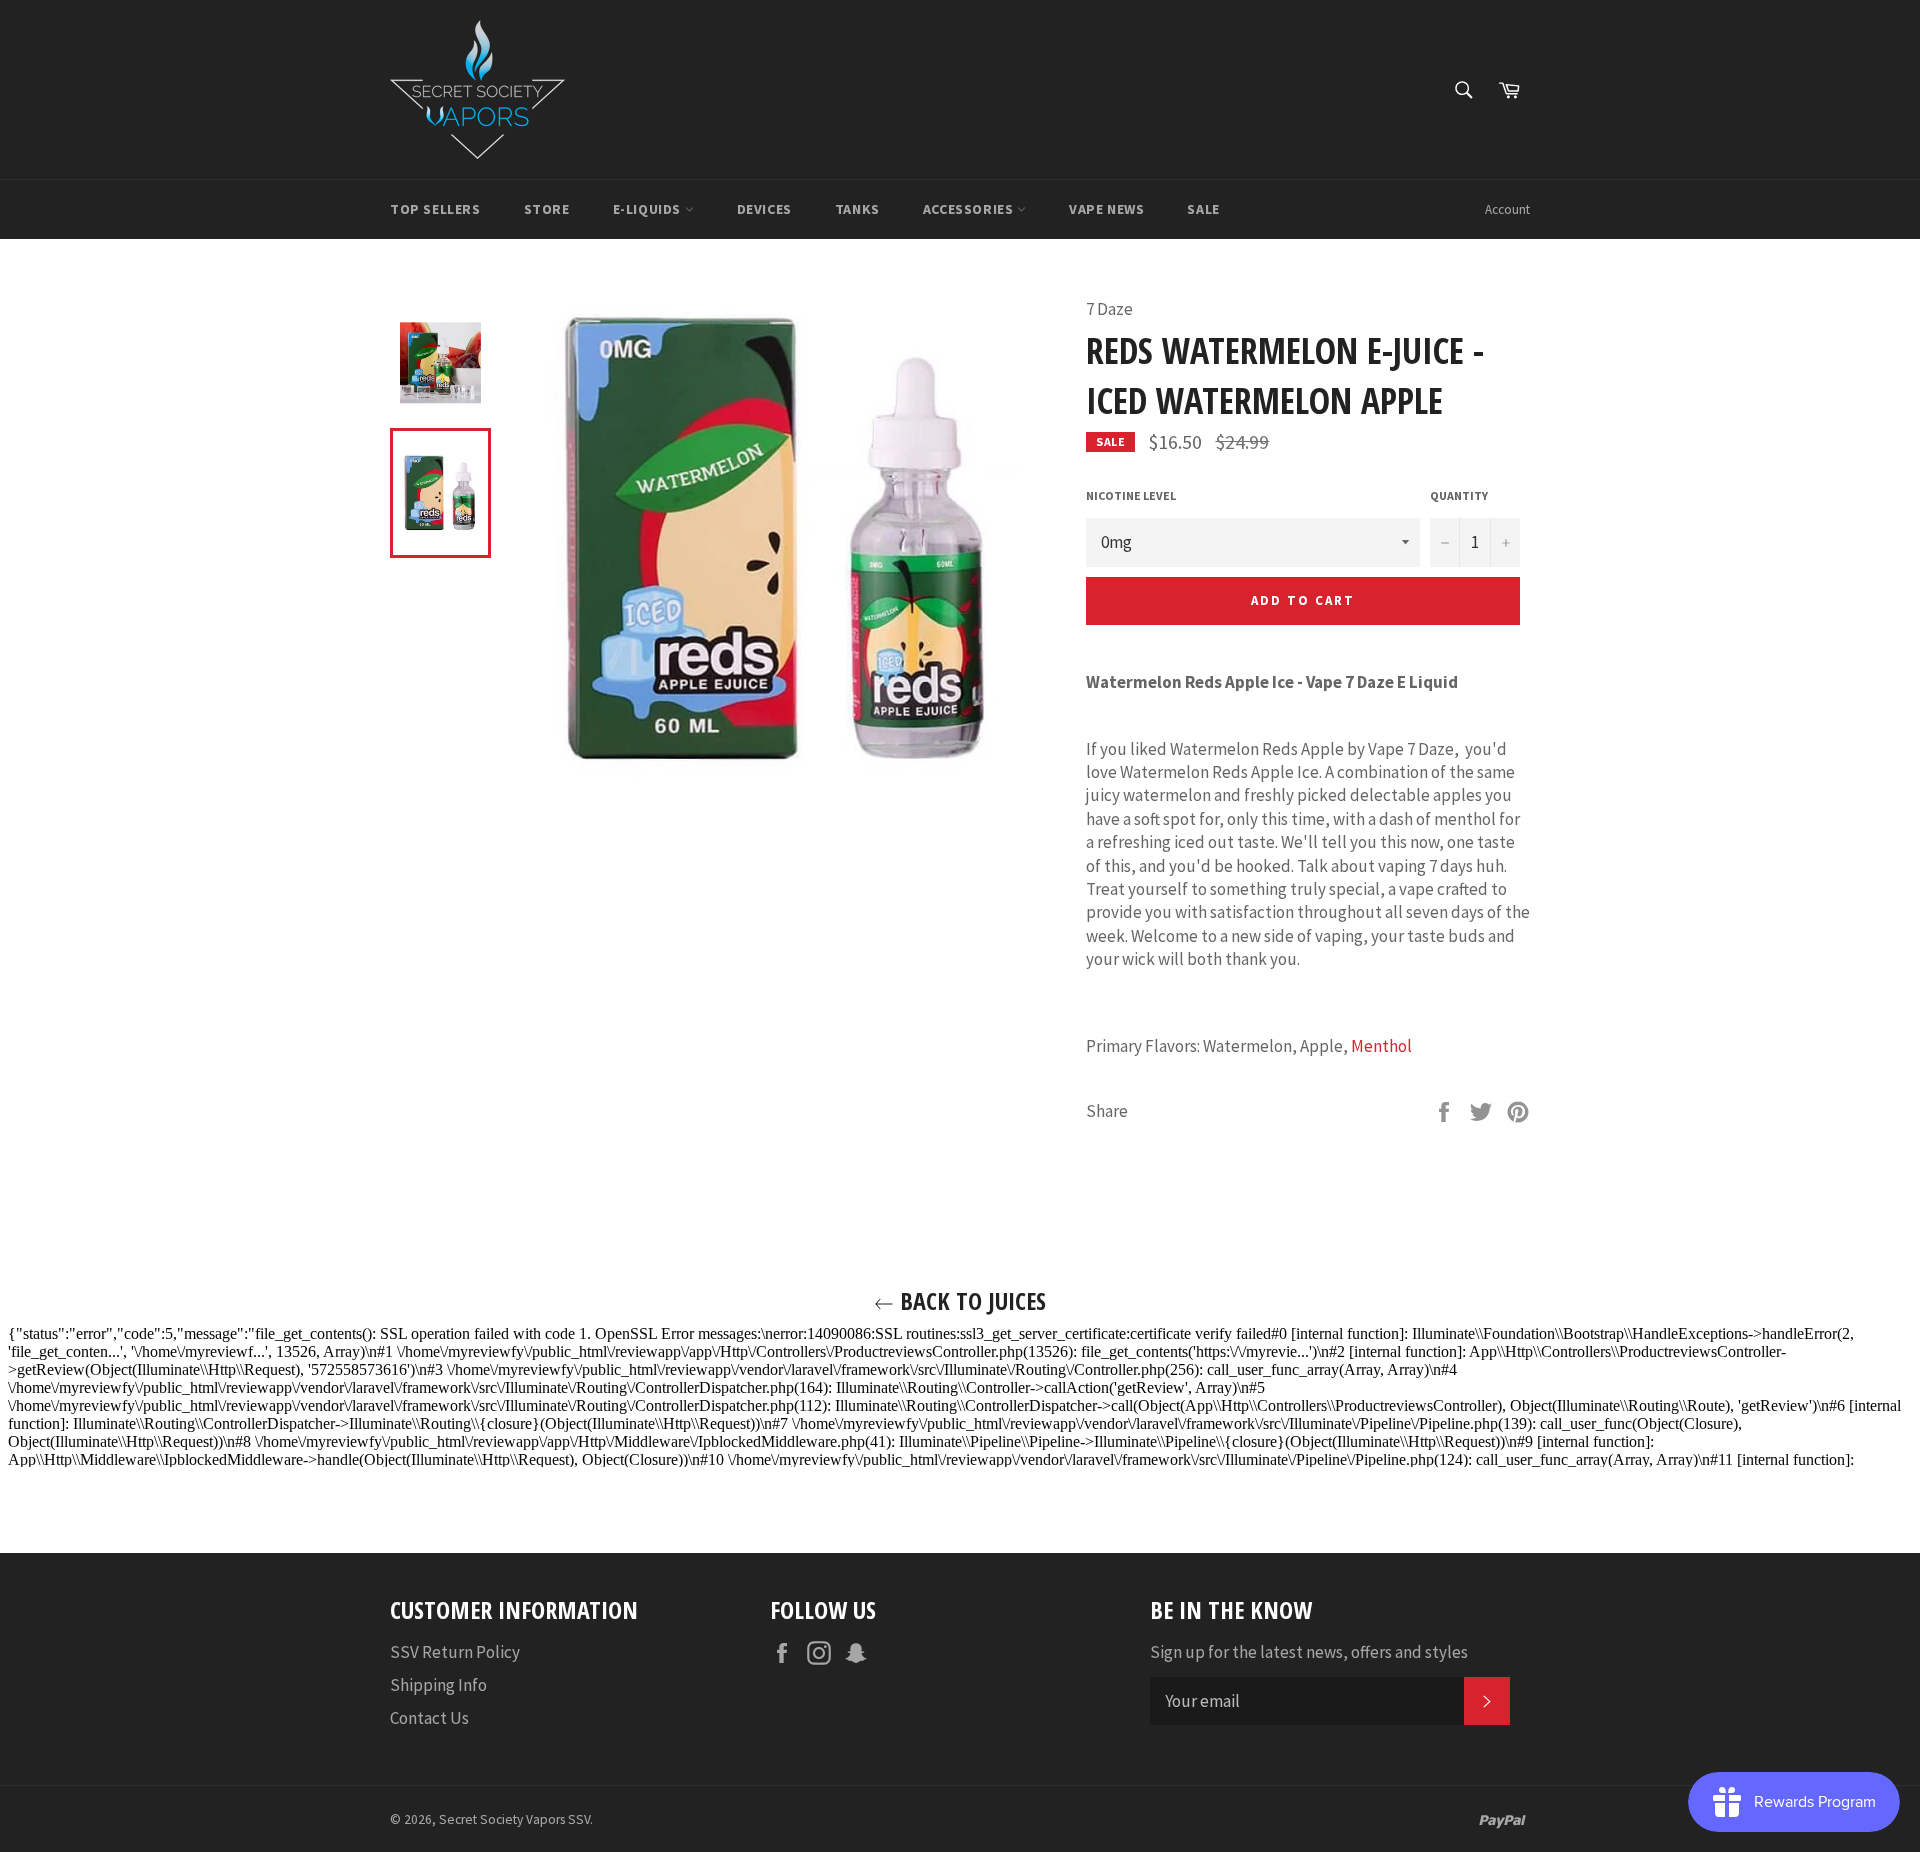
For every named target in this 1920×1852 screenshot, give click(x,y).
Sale (1203, 209)
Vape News (1106, 209)
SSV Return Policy (455, 1652)
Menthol (1381, 1046)
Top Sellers (435, 209)
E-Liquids (649, 209)
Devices (764, 209)
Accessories (970, 209)
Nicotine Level (1131, 495)
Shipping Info (438, 1685)
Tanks (857, 209)
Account (1507, 209)
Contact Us (429, 1718)
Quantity (1459, 495)
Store (547, 209)
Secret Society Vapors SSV (514, 1819)
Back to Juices (970, 1300)
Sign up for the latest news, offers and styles (1309, 1652)
